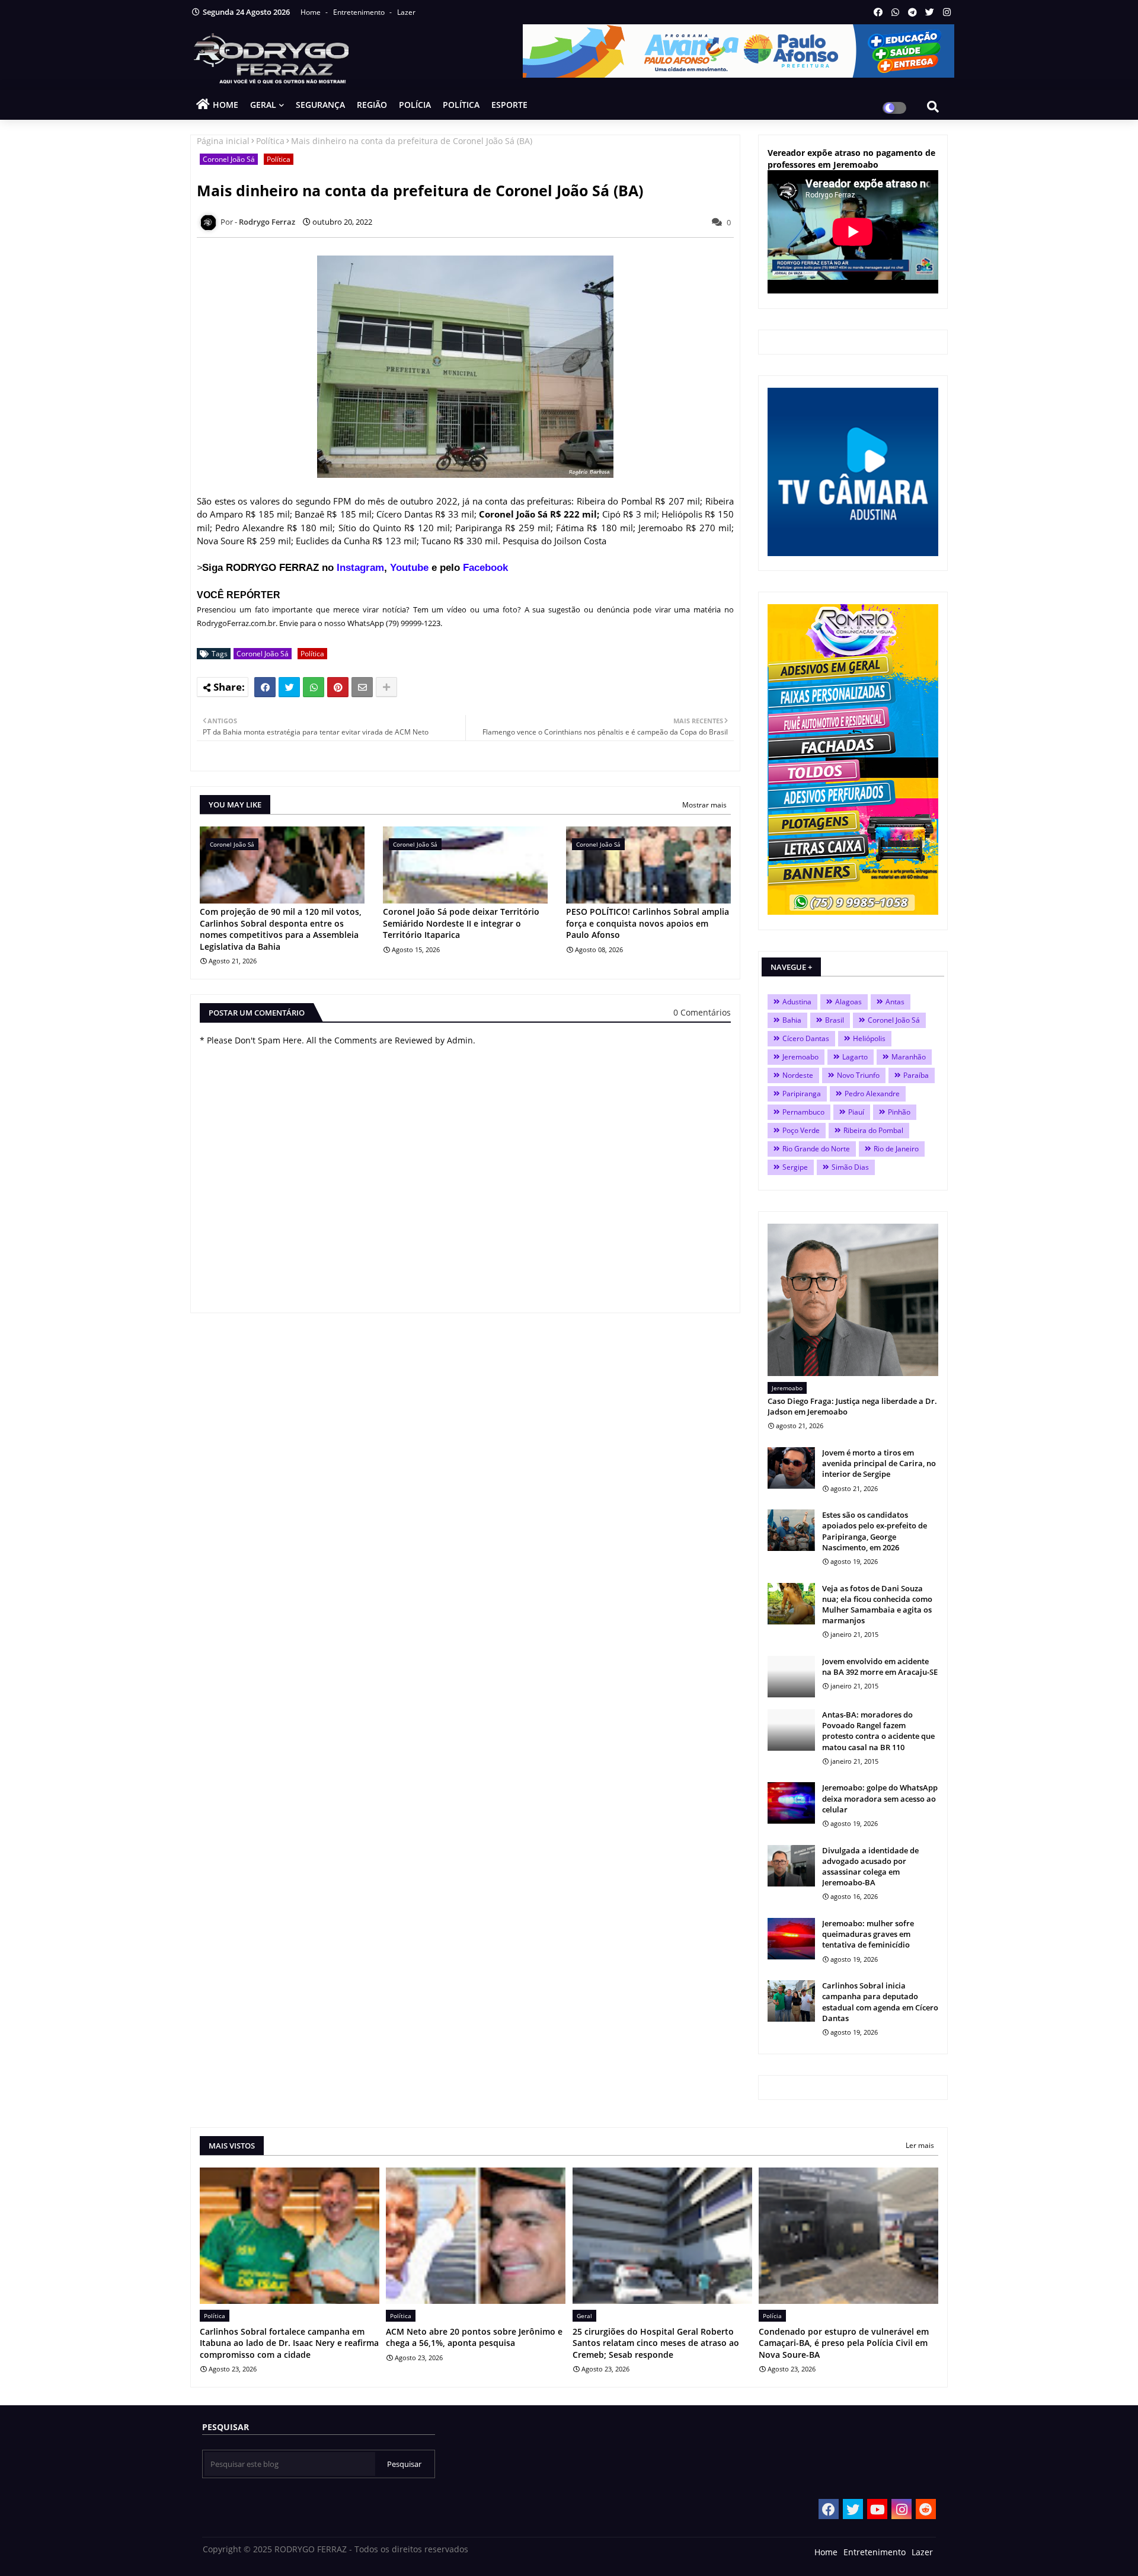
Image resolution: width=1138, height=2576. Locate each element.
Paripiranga (802, 1094)
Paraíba (916, 1075)
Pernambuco (803, 1112)
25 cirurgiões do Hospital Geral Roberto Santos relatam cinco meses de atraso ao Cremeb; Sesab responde (656, 2343)
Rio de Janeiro (896, 1149)
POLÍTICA (461, 105)
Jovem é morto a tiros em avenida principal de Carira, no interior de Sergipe (879, 1463)
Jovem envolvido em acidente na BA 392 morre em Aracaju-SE (880, 1667)
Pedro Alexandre (872, 1094)
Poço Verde (801, 1130)
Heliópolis (869, 1038)
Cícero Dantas (806, 1038)
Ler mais (920, 2145)
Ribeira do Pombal (873, 1130)
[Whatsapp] (314, 687)
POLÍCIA (415, 105)
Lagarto (855, 1057)
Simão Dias (850, 1167)
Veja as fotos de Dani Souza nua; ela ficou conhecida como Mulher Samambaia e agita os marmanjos (877, 1605)
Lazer (406, 12)
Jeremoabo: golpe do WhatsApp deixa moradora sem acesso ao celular (880, 1798)
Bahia (792, 1020)
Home (311, 12)
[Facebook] (265, 687)
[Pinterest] (338, 687)
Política (270, 141)
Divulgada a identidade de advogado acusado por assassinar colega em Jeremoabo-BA (870, 1867)
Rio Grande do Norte (816, 1149)
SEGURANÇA (320, 105)
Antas (895, 1002)
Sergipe (795, 1167)
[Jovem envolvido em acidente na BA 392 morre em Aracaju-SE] (791, 1677)
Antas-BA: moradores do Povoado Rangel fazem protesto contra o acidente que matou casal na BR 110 (878, 1731)
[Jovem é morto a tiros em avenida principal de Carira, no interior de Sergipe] (791, 1468)
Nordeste (798, 1075)
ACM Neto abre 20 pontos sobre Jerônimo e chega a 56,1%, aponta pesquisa (474, 2337)
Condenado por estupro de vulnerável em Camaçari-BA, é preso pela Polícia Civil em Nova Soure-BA (844, 2343)
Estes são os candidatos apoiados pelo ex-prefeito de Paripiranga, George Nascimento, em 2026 (875, 1531)
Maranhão (909, 1057)
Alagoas (848, 1002)
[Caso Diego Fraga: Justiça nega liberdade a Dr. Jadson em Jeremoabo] (853, 1300)
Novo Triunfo (858, 1075)
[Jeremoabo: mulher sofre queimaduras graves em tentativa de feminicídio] (791, 1939)
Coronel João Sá (229, 159)
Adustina (797, 1002)
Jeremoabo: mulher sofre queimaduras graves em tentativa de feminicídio (868, 1934)
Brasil (835, 1020)
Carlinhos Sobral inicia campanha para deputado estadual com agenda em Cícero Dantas (880, 2002)
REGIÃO (372, 105)
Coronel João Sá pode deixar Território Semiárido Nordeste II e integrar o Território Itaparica (461, 923)
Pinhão (899, 1112)
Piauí (856, 1112)
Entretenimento (360, 12)
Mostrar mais (704, 805)
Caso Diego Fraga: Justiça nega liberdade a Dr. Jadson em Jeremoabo (852, 1406)
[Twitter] (289, 687)
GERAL (263, 105)
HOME (226, 105)
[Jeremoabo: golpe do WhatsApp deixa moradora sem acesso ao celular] (791, 1803)
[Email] (362, 687)
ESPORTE (509, 105)
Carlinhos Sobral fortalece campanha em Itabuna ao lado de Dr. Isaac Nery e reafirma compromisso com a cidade (289, 2343)
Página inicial (223, 141)
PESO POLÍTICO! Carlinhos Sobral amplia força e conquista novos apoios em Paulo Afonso (648, 923)
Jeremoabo (800, 1057)
